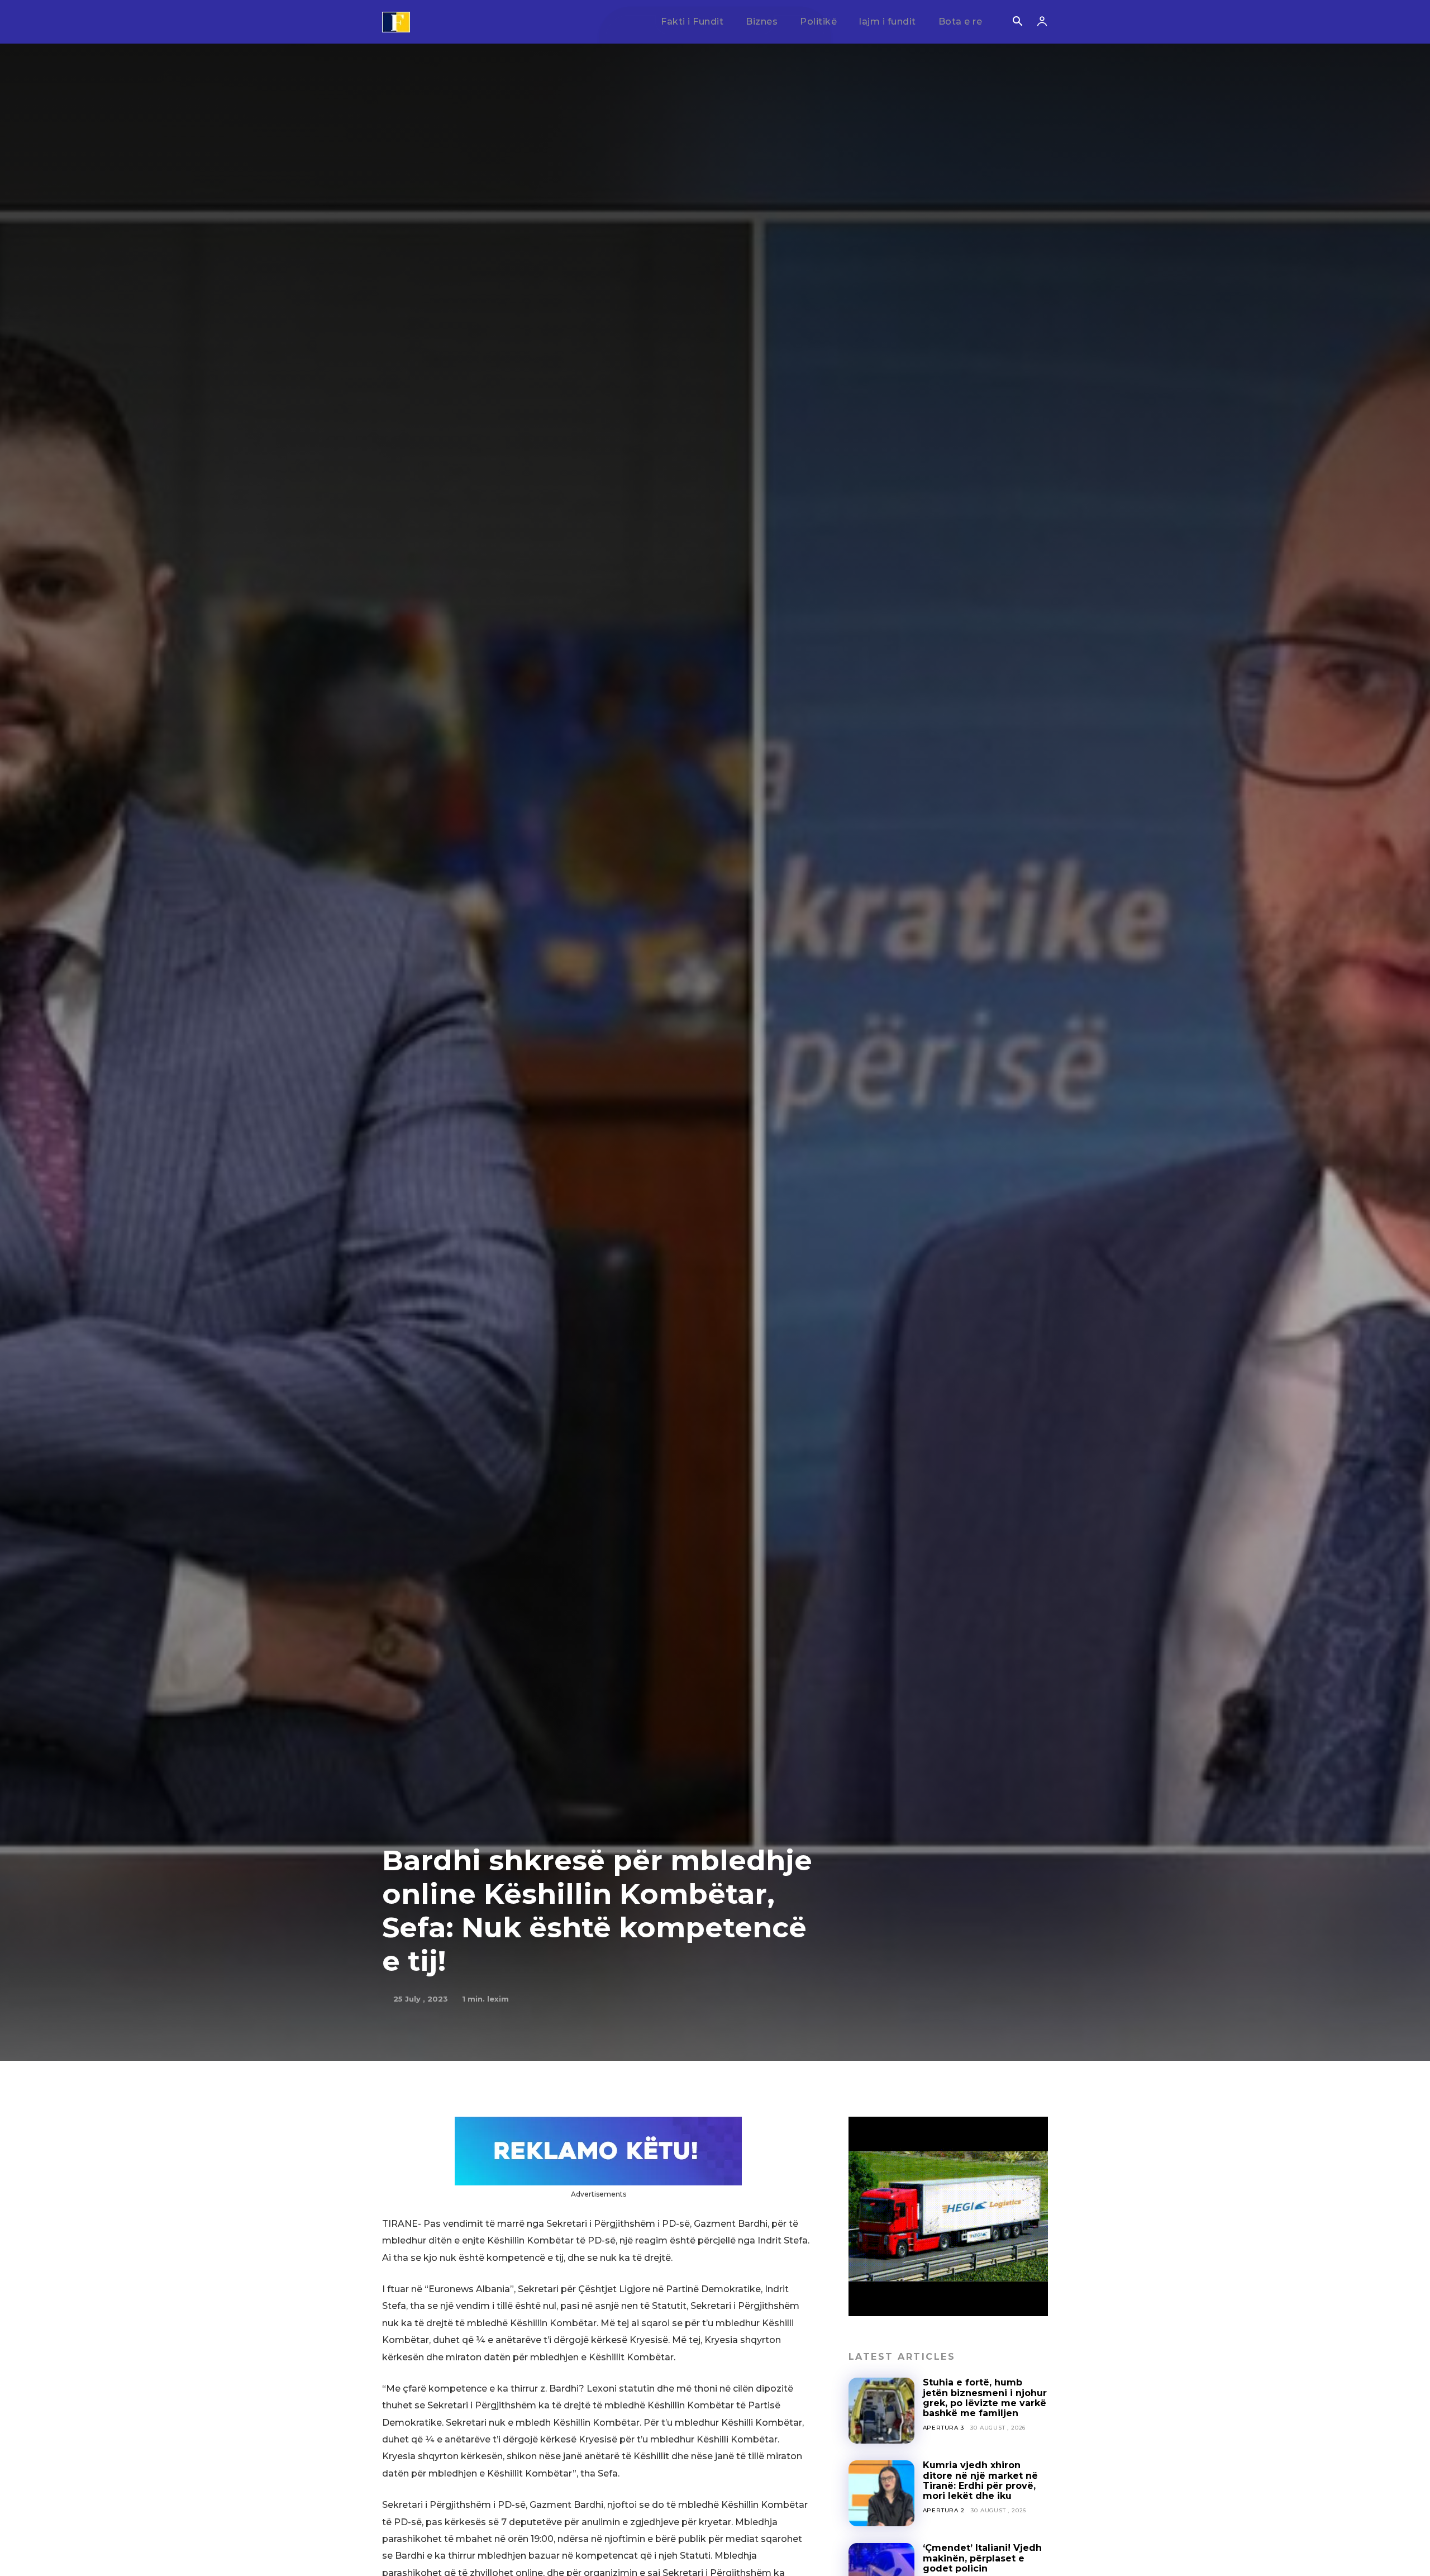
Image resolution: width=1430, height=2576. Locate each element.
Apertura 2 (944, 2510)
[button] (1017, 22)
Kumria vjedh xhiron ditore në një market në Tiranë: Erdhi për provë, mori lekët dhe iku (980, 2480)
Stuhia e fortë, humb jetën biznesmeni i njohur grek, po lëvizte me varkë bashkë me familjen (985, 2398)
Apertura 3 (943, 2428)
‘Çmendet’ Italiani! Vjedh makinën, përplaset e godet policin (982, 2558)
